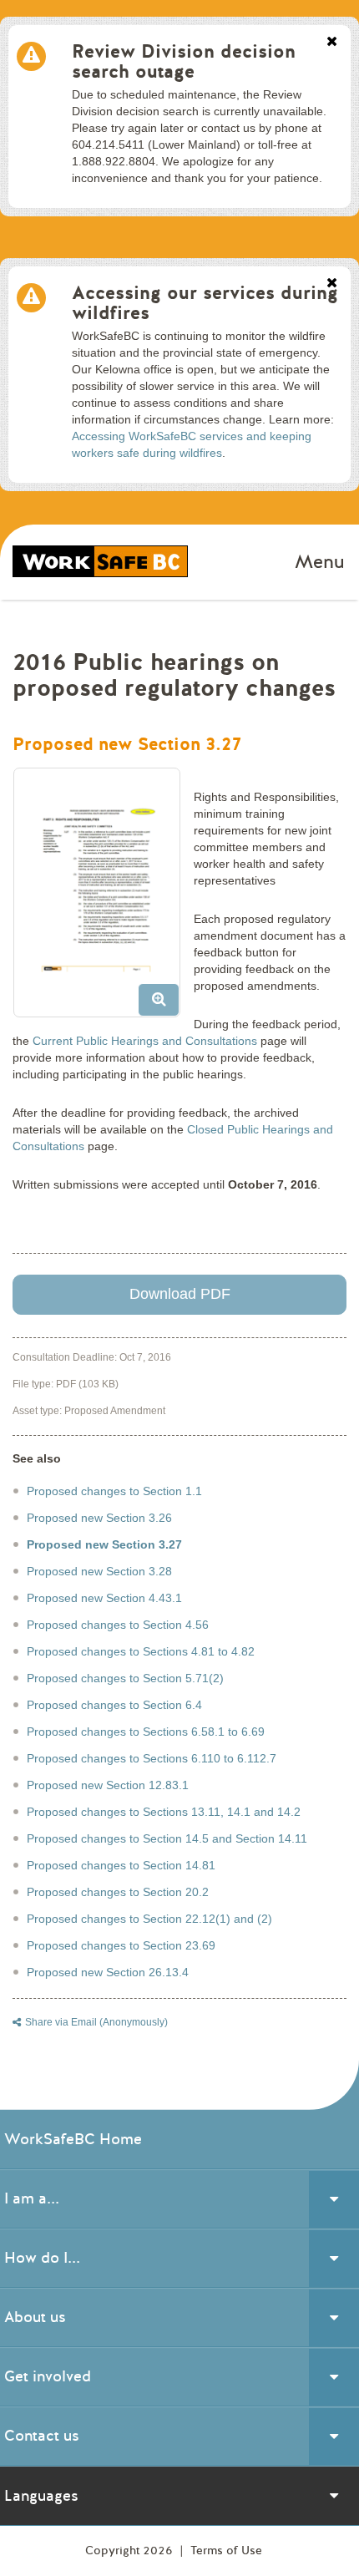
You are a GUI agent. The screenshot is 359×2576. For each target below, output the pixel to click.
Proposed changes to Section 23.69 (121, 1945)
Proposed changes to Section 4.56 (118, 1625)
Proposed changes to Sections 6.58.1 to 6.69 (146, 1732)
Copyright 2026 (131, 2551)
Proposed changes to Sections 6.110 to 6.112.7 (152, 1758)
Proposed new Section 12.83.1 (108, 1785)
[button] (103, 899)
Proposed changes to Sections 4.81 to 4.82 (141, 1651)
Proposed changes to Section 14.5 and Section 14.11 (167, 1838)
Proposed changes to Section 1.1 (114, 1491)
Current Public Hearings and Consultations (145, 1041)
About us (35, 2317)
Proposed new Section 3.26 (99, 1518)
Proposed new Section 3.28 (99, 1571)
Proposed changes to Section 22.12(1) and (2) (149, 1919)
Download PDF (180, 1294)
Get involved (48, 2376)
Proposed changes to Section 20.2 (118, 1892)
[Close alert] (332, 43)
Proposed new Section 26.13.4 (108, 1972)
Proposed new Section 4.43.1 (104, 1598)
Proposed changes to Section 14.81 (121, 1865)
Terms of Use (226, 2551)
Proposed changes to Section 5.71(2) (125, 1678)
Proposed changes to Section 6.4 (114, 1705)
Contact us (42, 2436)
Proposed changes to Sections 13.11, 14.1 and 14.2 (164, 1812)
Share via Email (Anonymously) (96, 2022)
